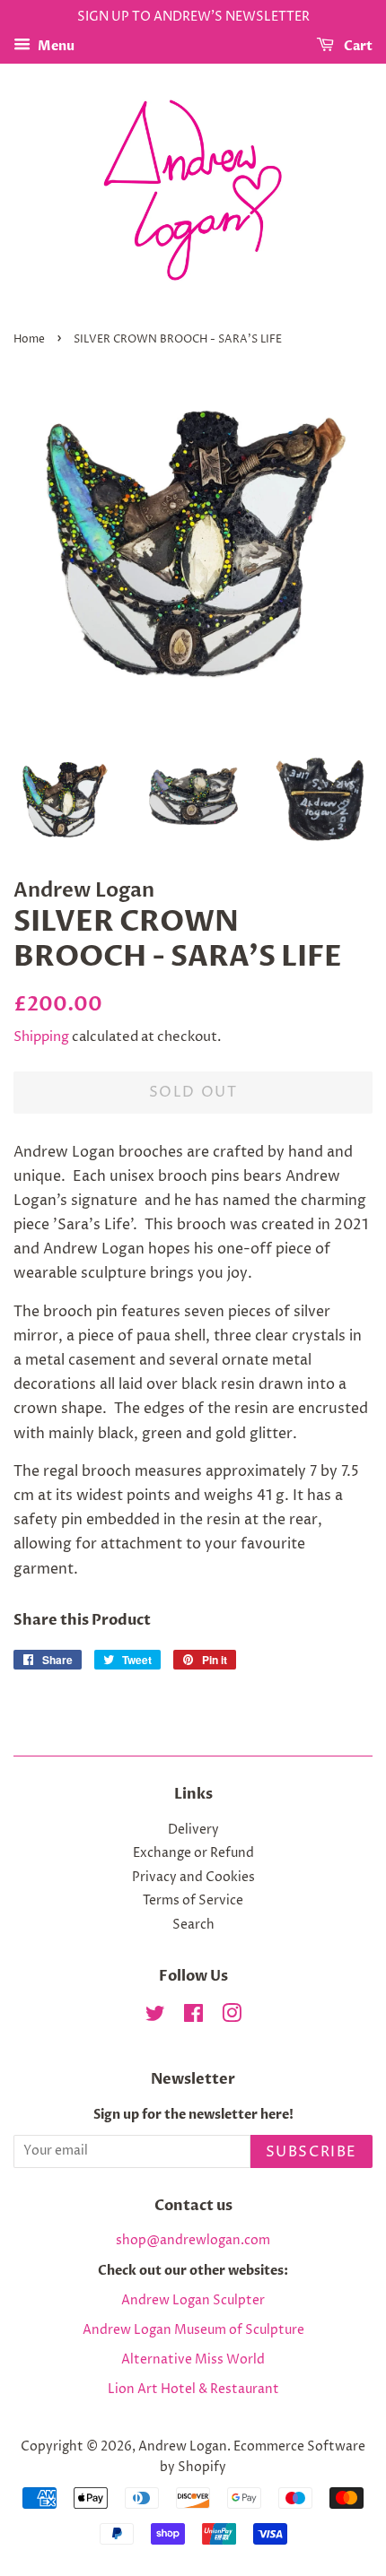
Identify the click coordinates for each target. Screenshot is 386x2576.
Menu (55, 46)
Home (29, 339)
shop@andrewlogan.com (193, 2241)
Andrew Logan (183, 2447)
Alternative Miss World (193, 2360)
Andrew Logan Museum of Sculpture (193, 2330)
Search (193, 1925)
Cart (357, 46)
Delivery (193, 1830)
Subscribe (311, 2152)
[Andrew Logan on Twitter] (155, 2017)
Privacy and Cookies (193, 1878)
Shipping (41, 1037)
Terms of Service (193, 1901)
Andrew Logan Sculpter (193, 2301)
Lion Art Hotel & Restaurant (193, 2390)
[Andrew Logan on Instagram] (232, 2017)
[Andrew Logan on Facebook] (193, 2017)
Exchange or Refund (193, 1853)
